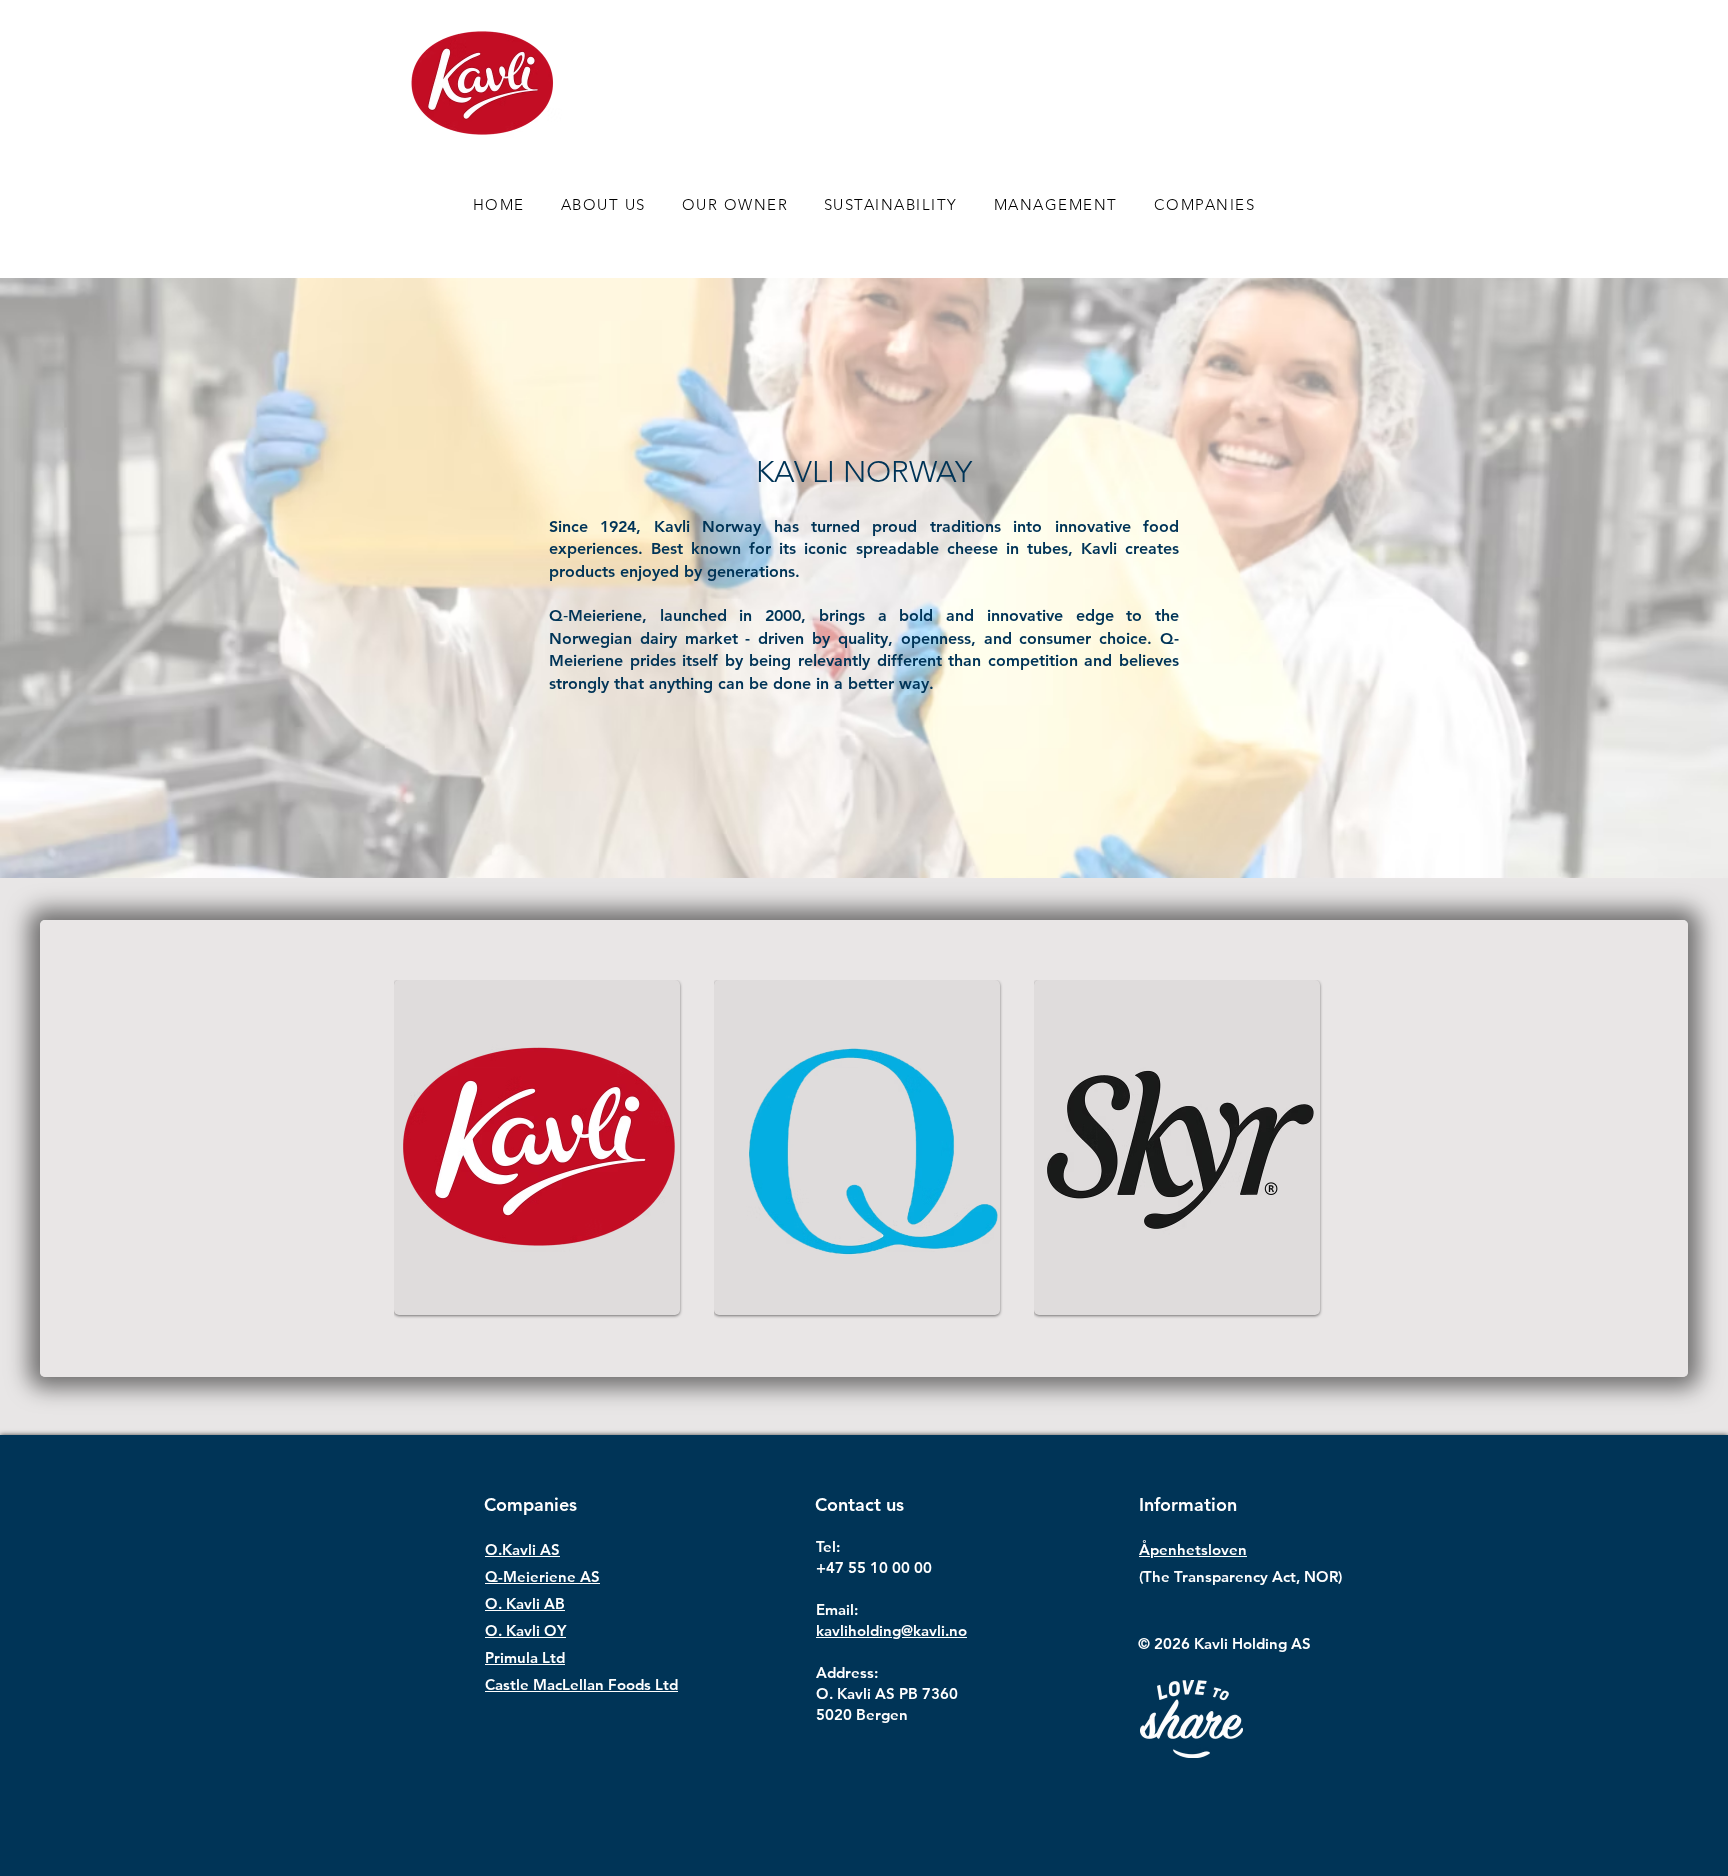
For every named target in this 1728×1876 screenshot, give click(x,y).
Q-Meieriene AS (542, 1576)
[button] (1204, 204)
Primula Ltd (525, 1657)
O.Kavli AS (522, 1549)
